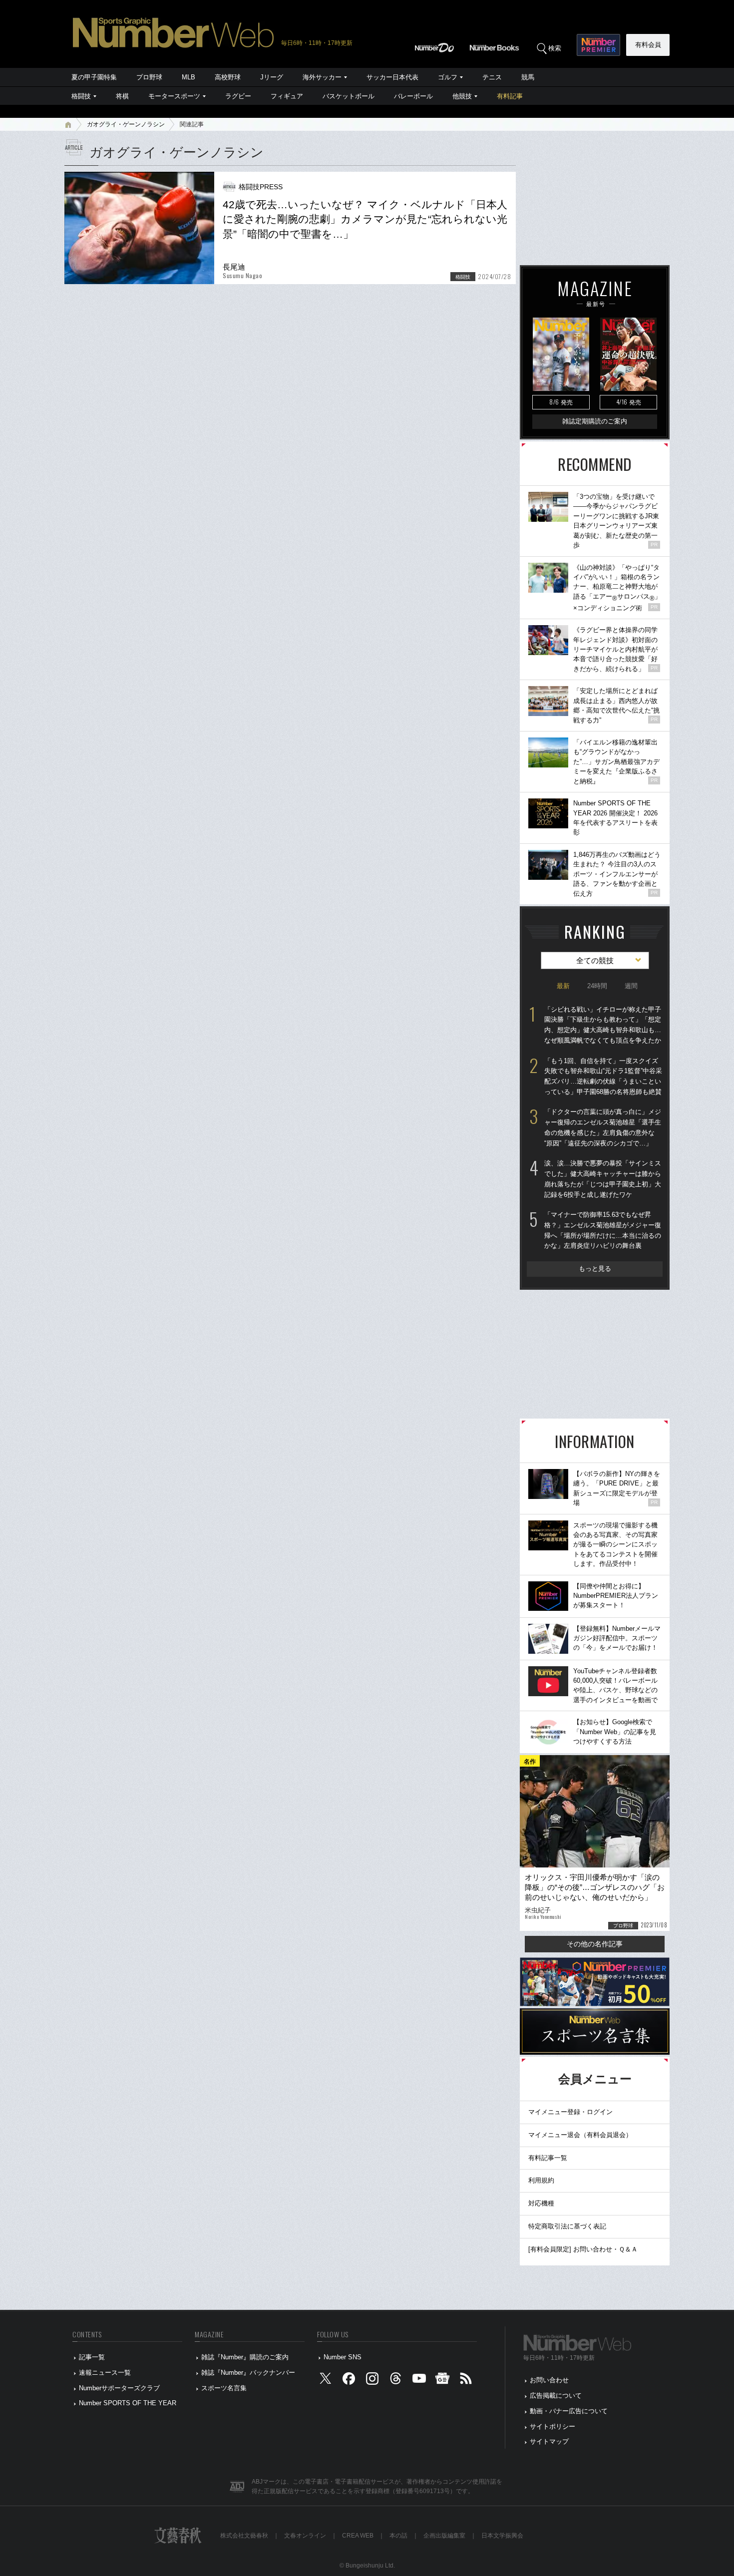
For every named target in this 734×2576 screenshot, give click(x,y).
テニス (492, 77)
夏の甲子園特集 (94, 77)
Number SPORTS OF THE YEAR (128, 2403)
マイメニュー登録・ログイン (570, 2112)
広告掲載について (556, 2395)
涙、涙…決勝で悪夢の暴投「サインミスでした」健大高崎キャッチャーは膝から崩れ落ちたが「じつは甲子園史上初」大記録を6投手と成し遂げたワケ (603, 1179)
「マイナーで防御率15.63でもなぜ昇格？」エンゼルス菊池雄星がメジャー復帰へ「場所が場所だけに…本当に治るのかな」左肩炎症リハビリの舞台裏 (603, 1230)
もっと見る (595, 1269)
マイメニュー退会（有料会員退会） (580, 2135)
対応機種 (541, 2203)
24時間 (597, 986)
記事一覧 (92, 2357)
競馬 (528, 77)
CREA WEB (358, 2536)
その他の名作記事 (595, 1944)
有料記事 (510, 96)
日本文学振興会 (502, 2536)
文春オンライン (305, 2536)
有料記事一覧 (548, 2158)
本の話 (398, 2536)
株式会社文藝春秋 (244, 2536)
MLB (188, 77)
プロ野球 (149, 77)
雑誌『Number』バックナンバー (248, 2373)
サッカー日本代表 (392, 77)
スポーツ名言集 (224, 2388)
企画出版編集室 (444, 2536)
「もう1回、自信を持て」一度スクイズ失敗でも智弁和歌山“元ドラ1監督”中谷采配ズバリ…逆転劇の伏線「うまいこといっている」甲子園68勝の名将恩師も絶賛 (603, 1076)
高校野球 (228, 77)
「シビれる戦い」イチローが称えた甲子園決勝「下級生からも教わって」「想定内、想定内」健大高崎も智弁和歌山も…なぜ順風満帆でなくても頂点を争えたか (603, 1025)
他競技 (462, 96)
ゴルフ (448, 77)
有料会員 (648, 45)
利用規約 (541, 2180)
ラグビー (238, 96)
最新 (563, 986)
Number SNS (343, 2357)
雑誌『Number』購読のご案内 (245, 2357)
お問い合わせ (549, 2380)
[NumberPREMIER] (598, 45)
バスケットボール (349, 96)
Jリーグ (272, 77)
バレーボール (413, 96)
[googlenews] (442, 2381)
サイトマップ (549, 2441)
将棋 (122, 96)
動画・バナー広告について (569, 2411)
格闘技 (81, 96)
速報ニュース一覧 (105, 2373)
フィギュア (287, 96)
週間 (631, 986)
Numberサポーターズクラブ (119, 2388)
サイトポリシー (552, 2426)
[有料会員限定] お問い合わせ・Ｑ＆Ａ (583, 2249)
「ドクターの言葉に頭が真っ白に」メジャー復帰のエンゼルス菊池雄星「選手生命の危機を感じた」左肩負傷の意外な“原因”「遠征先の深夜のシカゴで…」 (603, 1127)
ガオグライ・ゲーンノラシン (126, 124)
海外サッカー (322, 77)
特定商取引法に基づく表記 (567, 2226)
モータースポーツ (174, 96)
